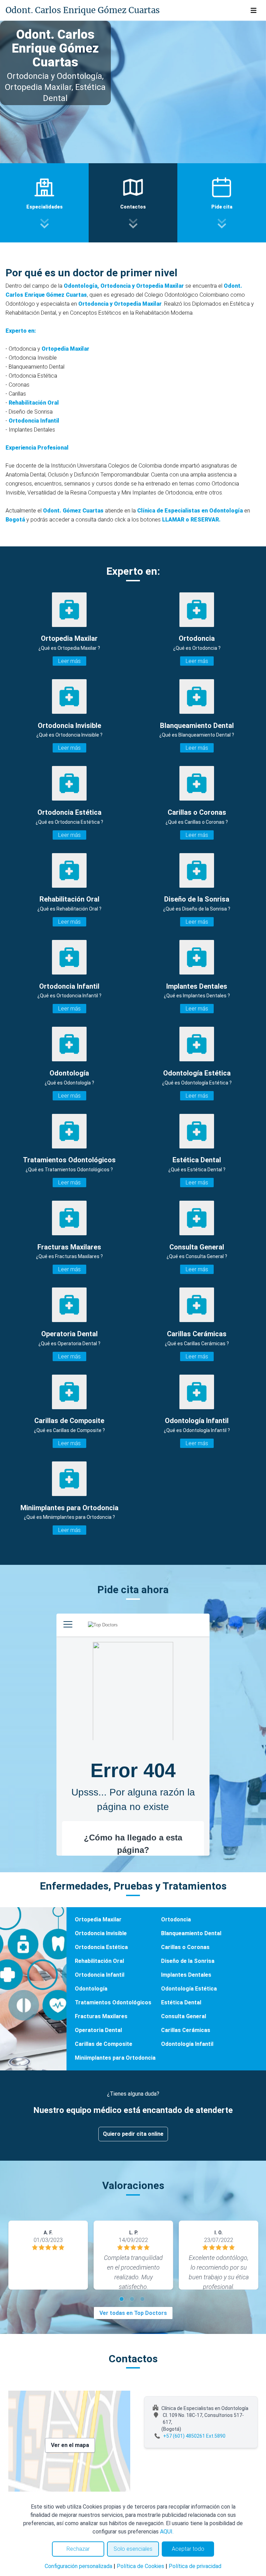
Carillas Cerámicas (186, 2030)
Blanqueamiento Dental (191, 1933)
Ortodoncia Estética (101, 1947)
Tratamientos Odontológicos (113, 2002)
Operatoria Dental (98, 2030)
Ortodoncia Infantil (34, 421)
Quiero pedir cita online (133, 2134)
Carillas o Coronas (185, 1947)
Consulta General (184, 2016)
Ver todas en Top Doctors (133, 2313)
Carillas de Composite (104, 2044)
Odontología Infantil (187, 2044)
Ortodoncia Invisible (101, 1933)
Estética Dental (181, 2002)
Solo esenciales (133, 2549)
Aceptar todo (188, 2549)
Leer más (69, 661)
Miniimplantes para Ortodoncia (115, 2058)
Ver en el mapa (70, 2445)
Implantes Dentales (186, 1975)
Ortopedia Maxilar (65, 349)
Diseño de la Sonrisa (188, 1961)
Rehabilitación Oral (34, 403)
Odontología (91, 1989)
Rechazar (78, 2549)
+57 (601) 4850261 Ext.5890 (194, 2436)
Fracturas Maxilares (101, 2016)
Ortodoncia (176, 1919)
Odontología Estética (189, 1989)
